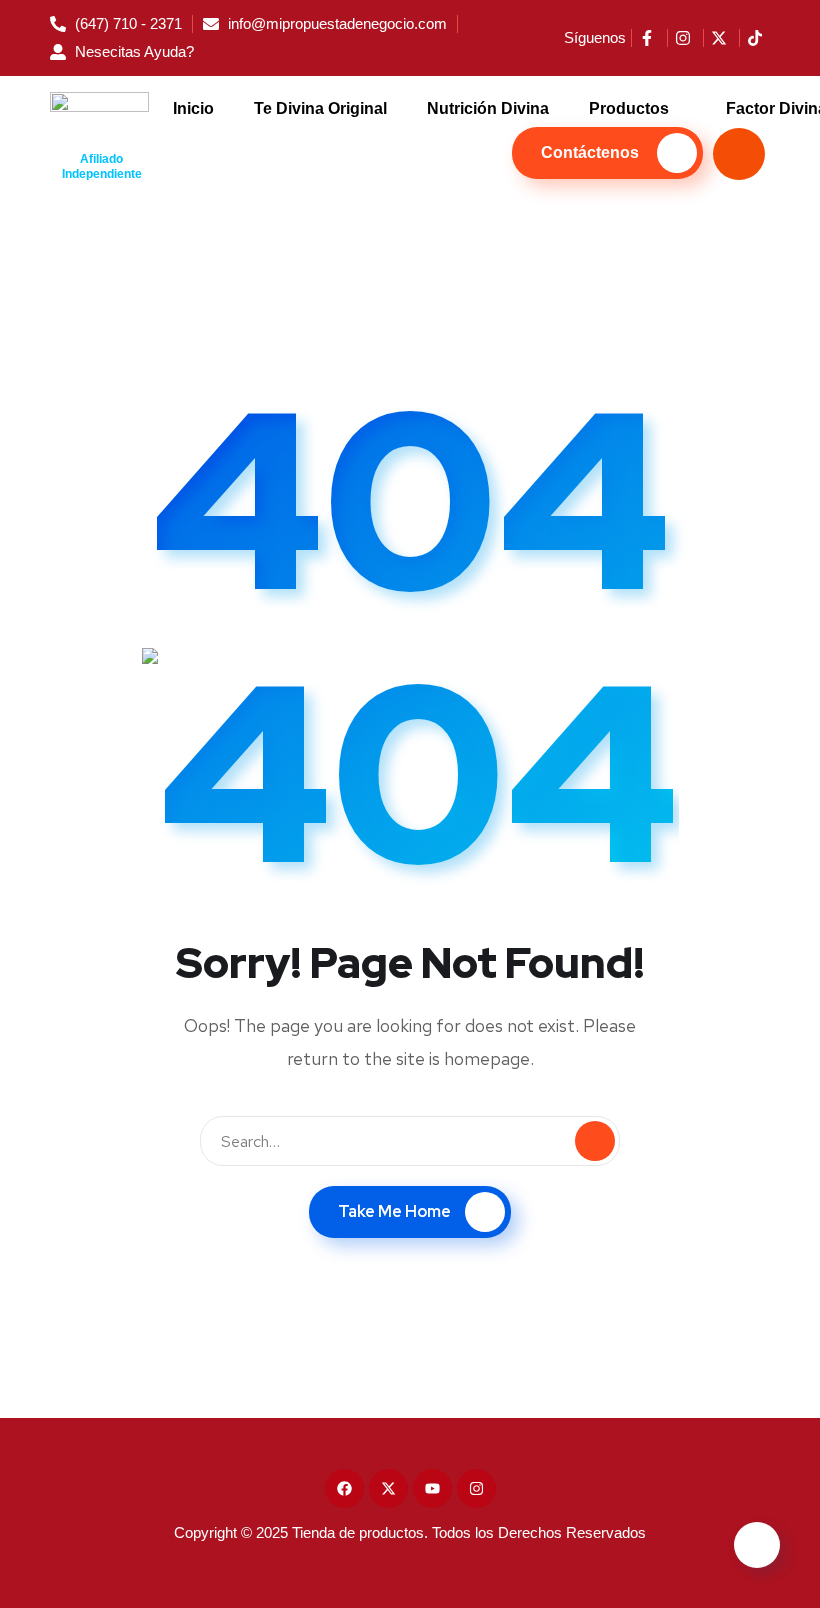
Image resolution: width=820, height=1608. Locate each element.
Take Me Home (394, 1211)
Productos (629, 108)
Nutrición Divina (488, 108)
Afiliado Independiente (102, 166)
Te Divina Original (320, 108)
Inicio (193, 108)
